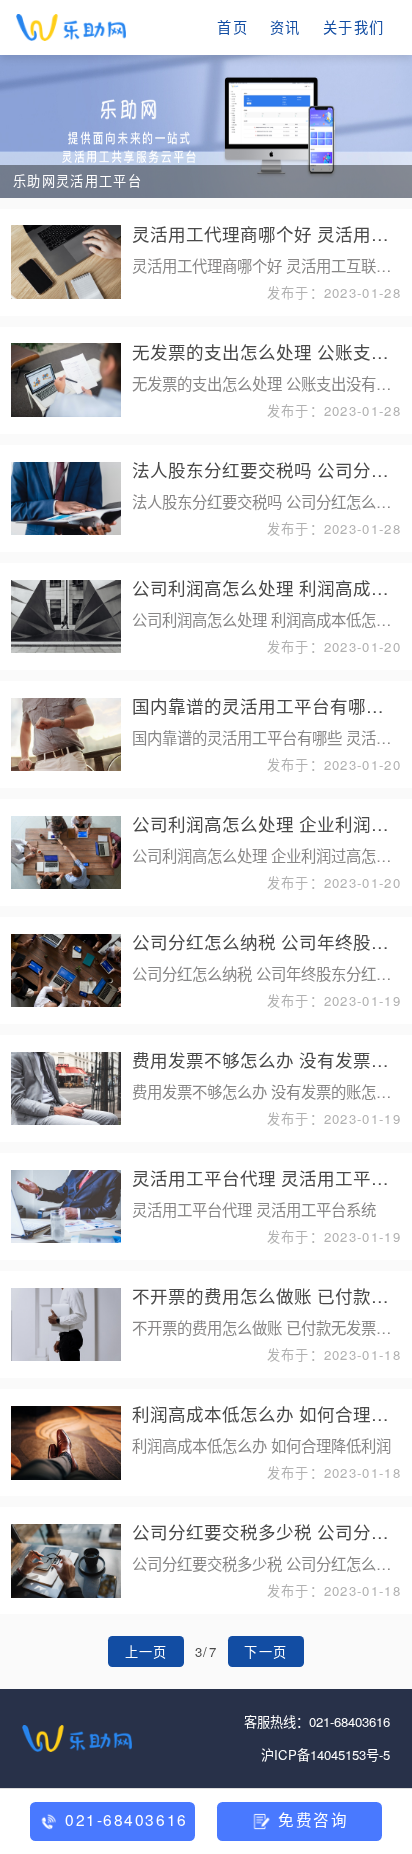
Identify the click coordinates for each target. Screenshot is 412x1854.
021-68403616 (349, 1721)
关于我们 (354, 27)
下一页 (265, 1651)
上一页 (146, 1651)
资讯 (285, 27)
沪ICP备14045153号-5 (325, 1754)
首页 (232, 27)
